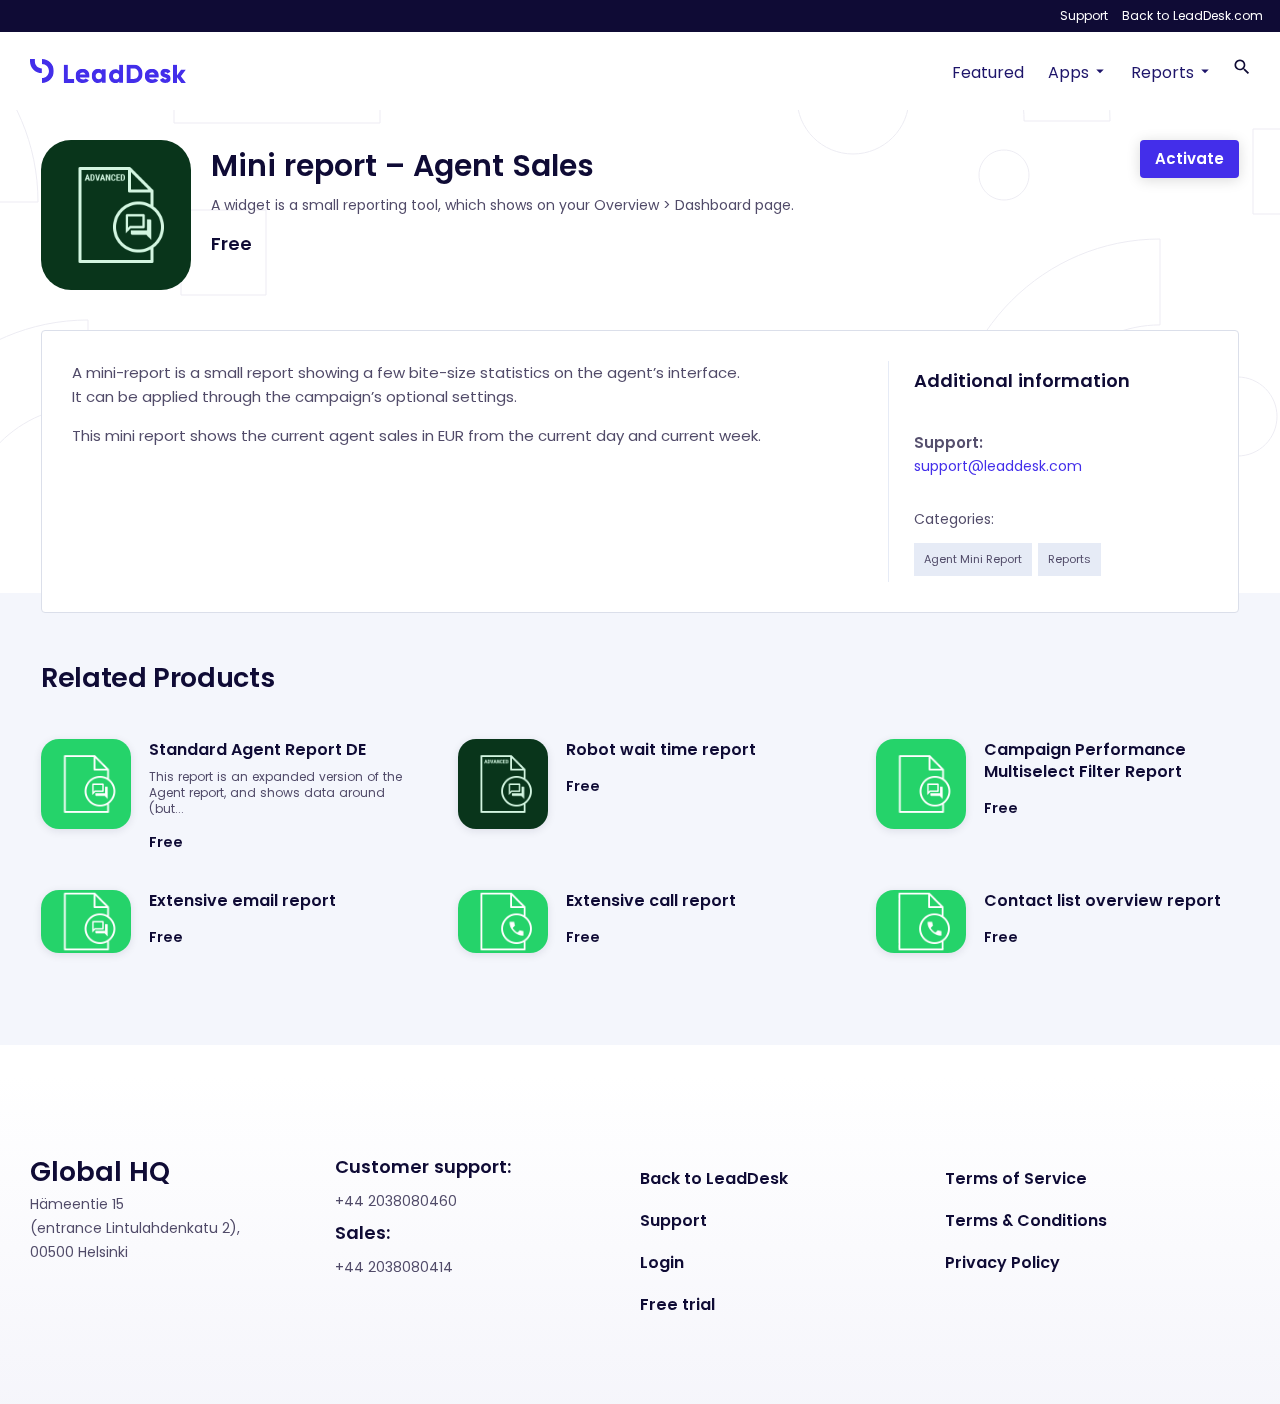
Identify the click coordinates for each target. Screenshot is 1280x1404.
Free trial (677, 1305)
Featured (988, 72)
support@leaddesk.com (998, 466)
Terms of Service (1016, 1179)
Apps (1068, 72)
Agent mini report (973, 559)
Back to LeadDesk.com (1192, 15)
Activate (1189, 158)
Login (662, 1263)
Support (1084, 15)
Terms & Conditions (1026, 1221)
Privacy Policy (1002, 1263)
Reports (1162, 72)
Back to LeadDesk (714, 1179)
